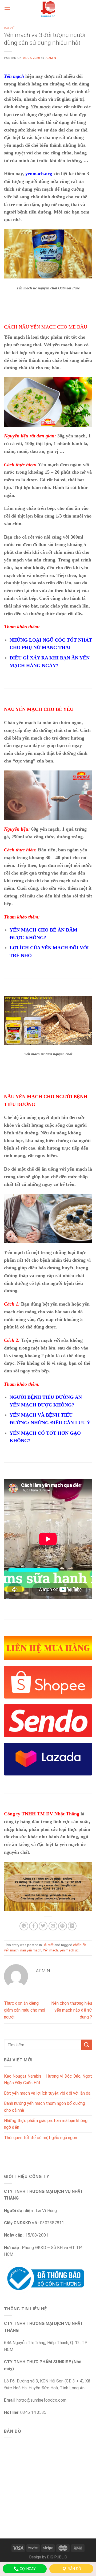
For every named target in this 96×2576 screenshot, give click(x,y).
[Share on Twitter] (43, 1926)
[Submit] (87, 2045)
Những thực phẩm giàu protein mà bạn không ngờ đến (46, 2124)
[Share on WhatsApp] (24, 1926)
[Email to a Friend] (53, 1926)
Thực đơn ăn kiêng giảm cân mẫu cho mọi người (25, 2010)
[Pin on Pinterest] (63, 1926)
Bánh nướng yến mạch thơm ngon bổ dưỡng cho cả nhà (45, 2107)
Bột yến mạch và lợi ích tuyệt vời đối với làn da (47, 2093)
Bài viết (10, 28)
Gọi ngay (27, 2569)
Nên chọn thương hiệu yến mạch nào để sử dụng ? (72, 2010)
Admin (51, 58)
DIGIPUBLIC (57, 2557)
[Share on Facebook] (33, 1926)
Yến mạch (50, 1950)
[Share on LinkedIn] (72, 1926)
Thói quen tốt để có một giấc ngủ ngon (41, 2138)
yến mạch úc (69, 1950)
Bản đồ (74, 2569)
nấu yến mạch (31, 1950)
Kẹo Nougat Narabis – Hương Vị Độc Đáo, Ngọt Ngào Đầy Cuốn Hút (48, 2080)
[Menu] (7, 9)
